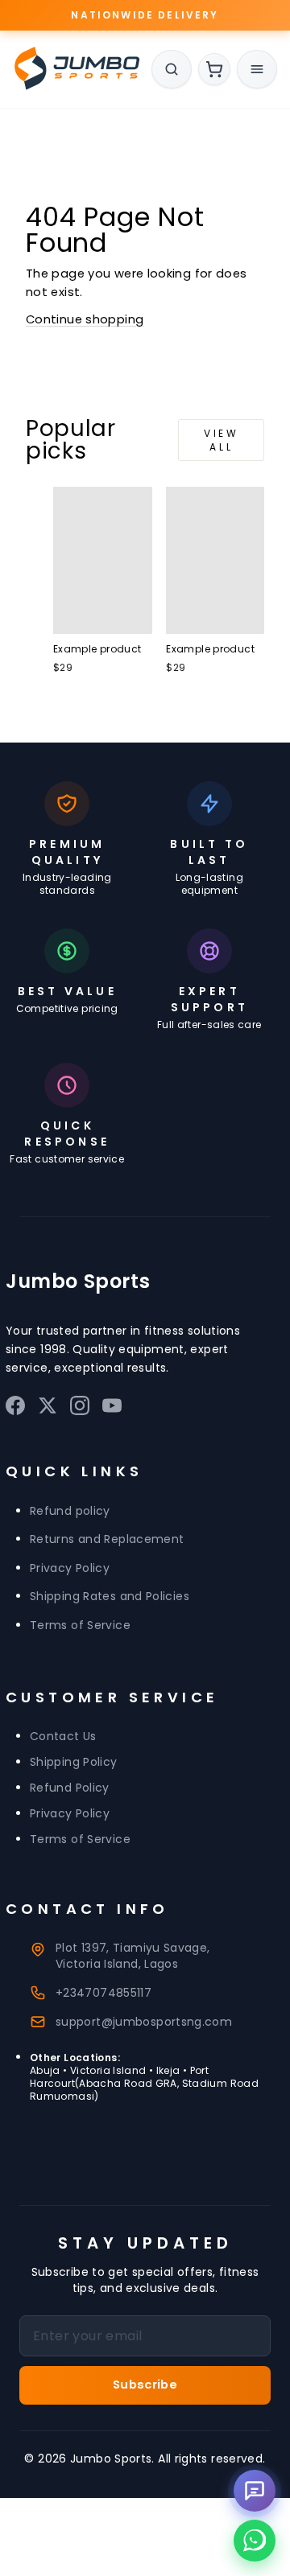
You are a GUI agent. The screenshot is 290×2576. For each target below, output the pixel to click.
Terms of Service (80, 1625)
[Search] (172, 69)
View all (221, 440)
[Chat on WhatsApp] (255, 2541)
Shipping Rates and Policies (110, 1597)
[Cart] (214, 69)
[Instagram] (80, 1409)
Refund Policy (70, 1788)
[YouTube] (112, 1409)
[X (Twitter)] (48, 1409)
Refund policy (70, 1511)
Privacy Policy (70, 1568)
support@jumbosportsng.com (144, 2022)
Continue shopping (85, 319)
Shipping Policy (74, 1762)
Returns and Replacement (107, 1540)
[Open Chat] (255, 2491)
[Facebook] (15, 1409)
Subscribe (145, 2385)
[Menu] (257, 69)
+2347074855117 (104, 1993)
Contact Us (63, 1736)
